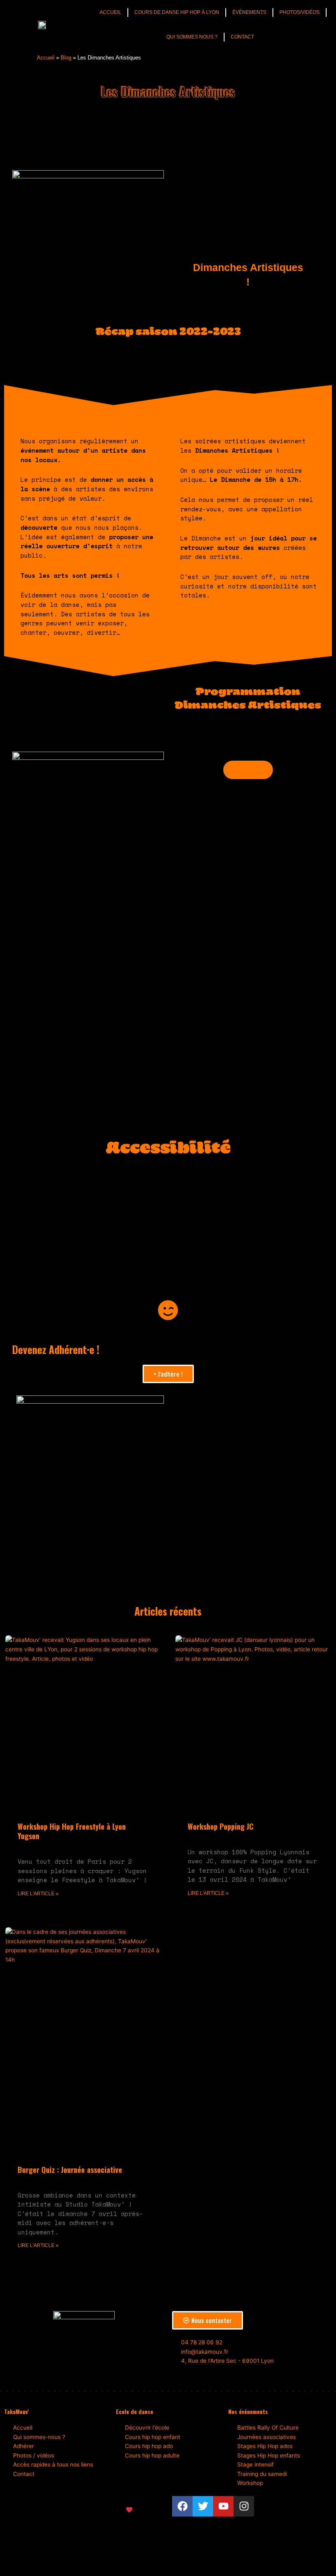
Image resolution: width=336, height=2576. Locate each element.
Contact (242, 37)
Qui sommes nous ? (192, 37)
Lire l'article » (38, 1894)
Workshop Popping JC (221, 1826)
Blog (66, 58)
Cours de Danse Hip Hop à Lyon (177, 12)
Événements (249, 12)
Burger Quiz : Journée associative (70, 2170)
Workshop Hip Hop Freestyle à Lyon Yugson (72, 1831)
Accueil (110, 12)
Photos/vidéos (300, 12)
